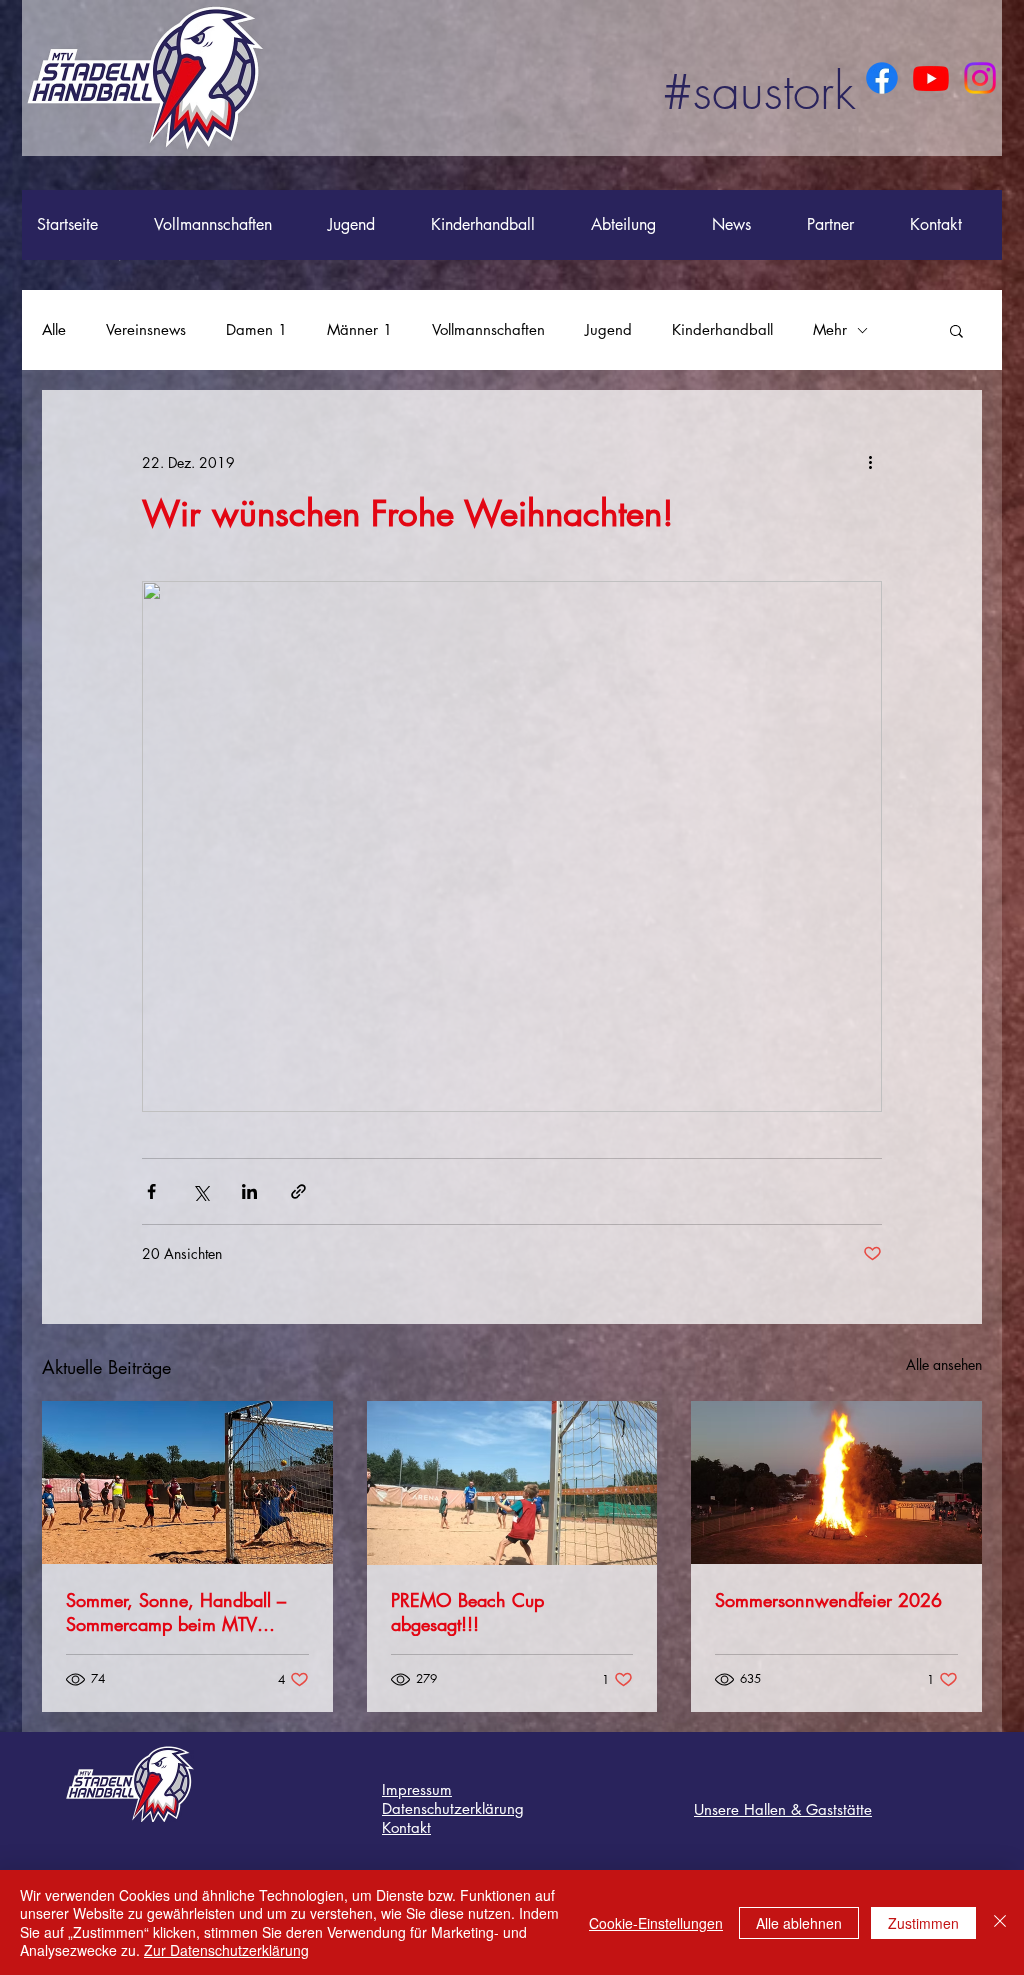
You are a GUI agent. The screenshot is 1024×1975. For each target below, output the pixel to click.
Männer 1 (359, 330)
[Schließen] (1000, 1922)
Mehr (830, 330)
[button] (956, 330)
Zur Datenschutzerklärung (226, 1950)
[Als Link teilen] (298, 1191)
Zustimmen (923, 1923)
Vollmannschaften (488, 330)
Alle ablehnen (799, 1923)
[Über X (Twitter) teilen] (200, 1191)
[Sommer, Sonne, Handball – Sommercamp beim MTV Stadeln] (187, 1482)
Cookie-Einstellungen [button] (656, 1923)
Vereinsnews (146, 330)
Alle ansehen (944, 1364)
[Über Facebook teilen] (151, 1191)
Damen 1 (256, 330)
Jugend (608, 330)
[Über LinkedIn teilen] (249, 1191)
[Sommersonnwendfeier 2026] (836, 1482)
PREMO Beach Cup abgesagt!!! (467, 1612)
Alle (54, 330)
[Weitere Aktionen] (870, 462)
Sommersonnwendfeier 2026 (828, 1600)
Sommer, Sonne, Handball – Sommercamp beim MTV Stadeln (176, 1612)
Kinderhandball (722, 330)
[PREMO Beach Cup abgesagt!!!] (512, 1483)
